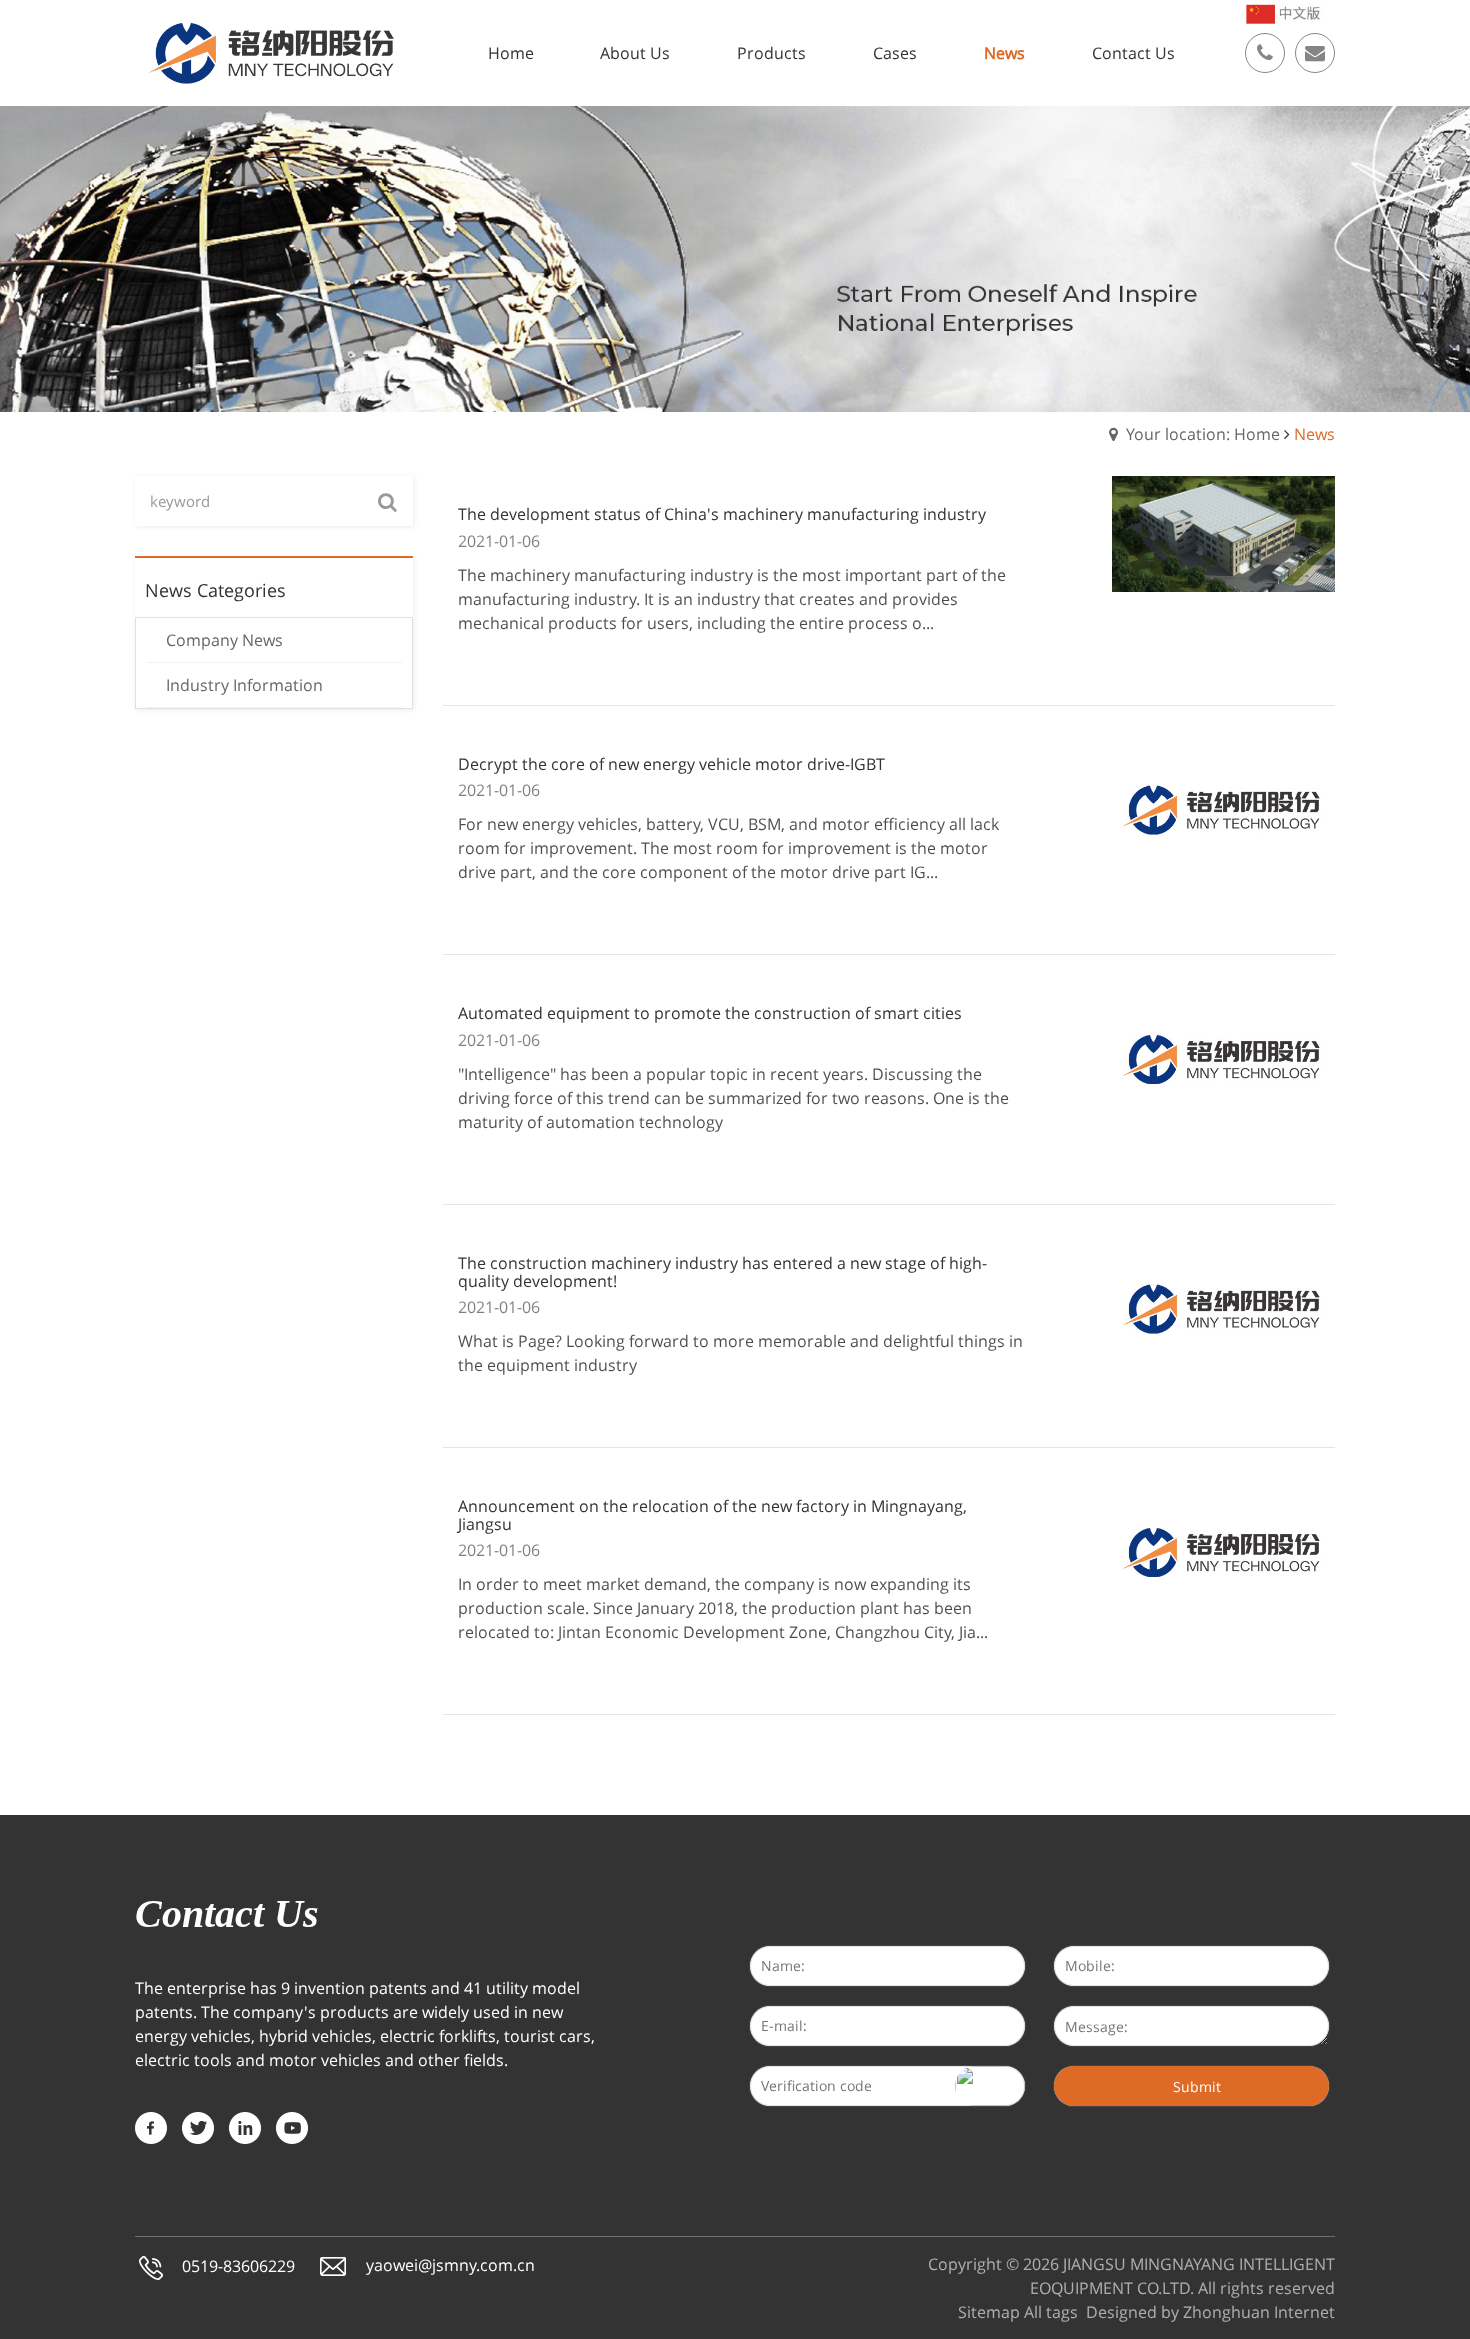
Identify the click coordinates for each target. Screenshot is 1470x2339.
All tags (1051, 2312)
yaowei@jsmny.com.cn (450, 2265)
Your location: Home (1203, 434)
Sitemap (989, 2312)
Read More (544, 672)
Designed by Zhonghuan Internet (1210, 2312)
